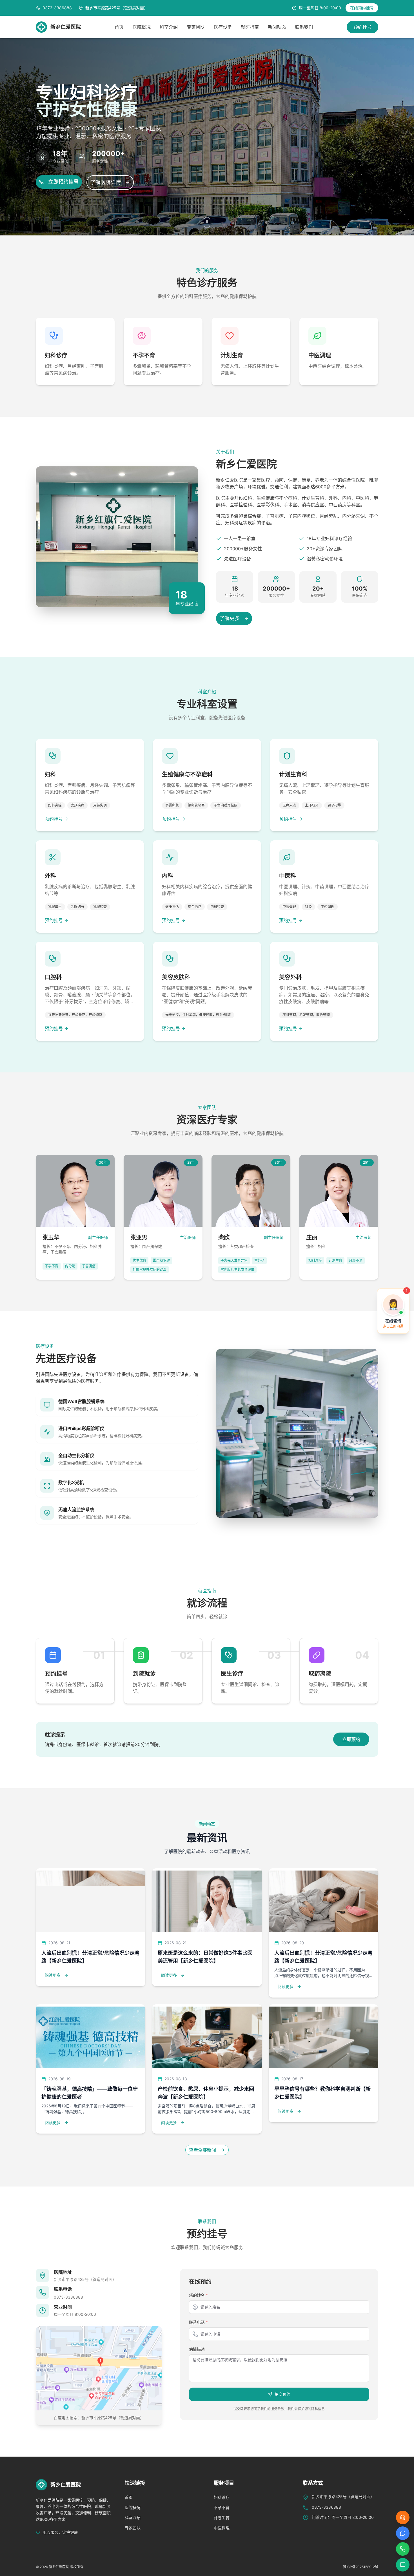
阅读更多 (53, 1975)
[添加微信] (403, 2565)
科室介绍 (169, 27)
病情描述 (197, 2349)
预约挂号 (362, 27)
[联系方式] (403, 2549)
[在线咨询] (403, 2517)
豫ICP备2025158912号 (361, 2567)
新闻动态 (277, 27)
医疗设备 (223, 27)
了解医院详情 (106, 182)
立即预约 (351, 1739)
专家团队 (196, 27)
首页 (119, 27)
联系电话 (198, 2322)
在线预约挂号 (362, 8)
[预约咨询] (403, 2533)
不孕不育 (222, 2507)
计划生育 (222, 2518)
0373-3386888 (68, 2297)
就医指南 (250, 27)
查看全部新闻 (202, 2150)
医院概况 (142, 27)
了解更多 (230, 618)
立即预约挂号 (63, 182)
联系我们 (304, 27)
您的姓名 (198, 2295)
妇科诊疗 (222, 2497)
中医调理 (222, 2528)
